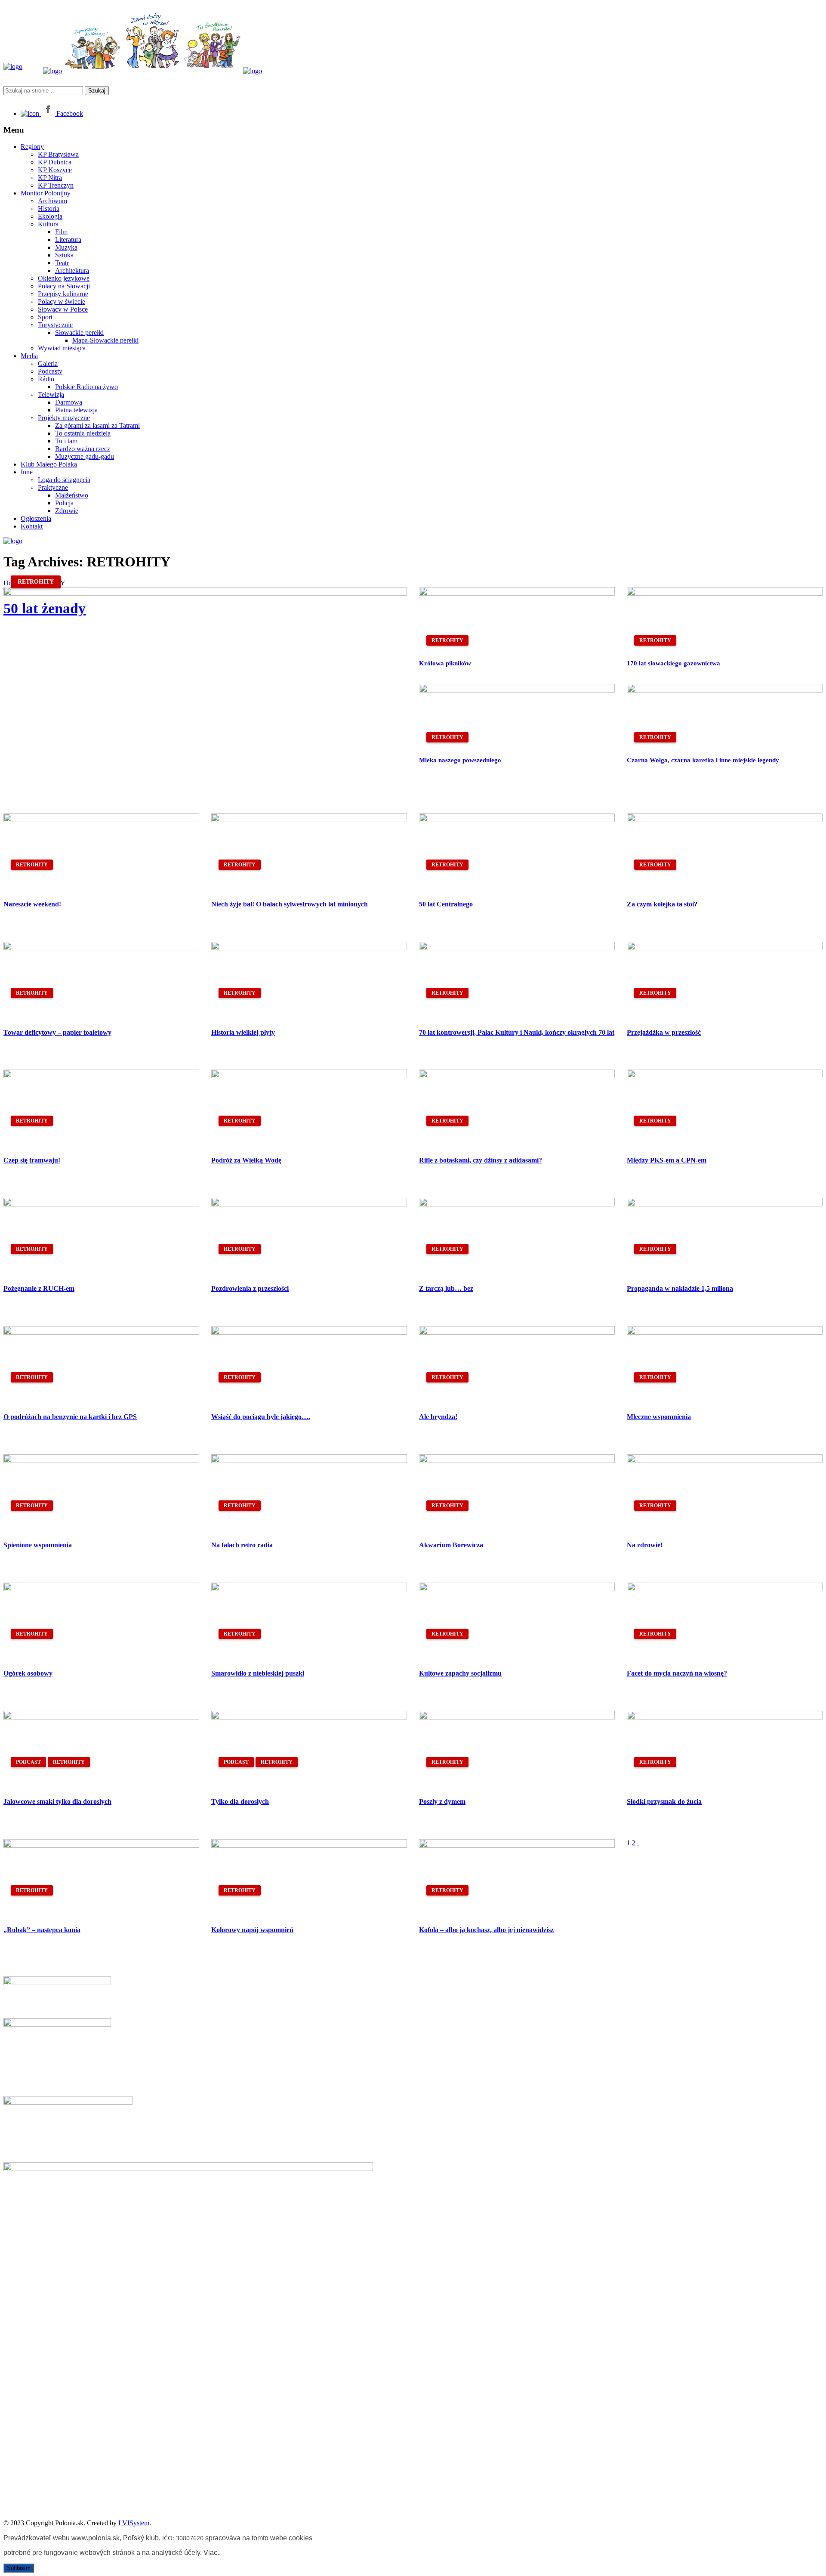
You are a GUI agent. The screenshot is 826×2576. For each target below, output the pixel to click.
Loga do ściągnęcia (64, 480)
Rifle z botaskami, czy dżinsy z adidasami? (481, 1160)
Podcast (28, 1762)
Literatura (68, 240)
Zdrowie (67, 511)
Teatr (62, 263)
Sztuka (64, 255)
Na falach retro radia (242, 1545)
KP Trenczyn (56, 185)
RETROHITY (36, 582)
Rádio (46, 379)
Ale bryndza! (438, 1417)
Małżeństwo (72, 495)
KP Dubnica (55, 162)
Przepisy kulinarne (63, 294)
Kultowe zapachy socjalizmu (460, 1673)
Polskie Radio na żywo (86, 387)
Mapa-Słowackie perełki (105, 340)
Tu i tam (66, 441)
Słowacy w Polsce (63, 309)
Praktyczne (53, 487)
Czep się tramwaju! (32, 1160)
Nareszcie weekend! (32, 904)
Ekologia (50, 216)
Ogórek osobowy (28, 1673)
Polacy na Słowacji (64, 286)
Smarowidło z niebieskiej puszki (258, 1673)
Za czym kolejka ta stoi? (662, 904)
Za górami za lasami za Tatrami (97, 425)
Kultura (48, 224)
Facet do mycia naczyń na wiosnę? (677, 1673)
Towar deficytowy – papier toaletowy (57, 1032)
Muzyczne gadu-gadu (85, 456)
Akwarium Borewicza (451, 1545)
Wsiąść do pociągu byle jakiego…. (261, 1417)
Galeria (48, 363)
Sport (45, 317)
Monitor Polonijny (46, 193)
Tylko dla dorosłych (240, 1801)
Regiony (32, 147)
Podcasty (50, 371)
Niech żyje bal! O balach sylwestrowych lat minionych (290, 904)
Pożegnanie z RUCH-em (39, 1288)
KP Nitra (50, 178)
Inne (27, 472)
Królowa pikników (445, 663)
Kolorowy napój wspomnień (252, 1930)
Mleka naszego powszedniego (460, 760)
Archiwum (52, 201)
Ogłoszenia (36, 518)
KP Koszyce (55, 170)
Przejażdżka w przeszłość (664, 1032)
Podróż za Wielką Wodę (246, 1160)
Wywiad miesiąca (62, 348)
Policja (64, 503)
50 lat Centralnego (446, 904)
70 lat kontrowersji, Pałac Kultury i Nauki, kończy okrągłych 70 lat (517, 1032)
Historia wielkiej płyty (243, 1032)
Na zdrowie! (645, 1545)
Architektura (72, 271)
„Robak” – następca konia (42, 1930)
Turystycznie (55, 325)
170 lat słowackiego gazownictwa (673, 663)
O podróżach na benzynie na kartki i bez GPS (70, 1417)
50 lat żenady (45, 608)
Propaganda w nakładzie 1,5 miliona (680, 1288)
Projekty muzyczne (64, 418)
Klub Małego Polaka (49, 464)
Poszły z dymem (442, 1801)
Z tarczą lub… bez (446, 1288)
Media (29, 356)
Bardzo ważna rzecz (83, 449)
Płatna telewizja (76, 410)
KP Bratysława (58, 154)
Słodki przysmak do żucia (664, 1801)
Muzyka (66, 247)
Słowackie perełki (79, 332)
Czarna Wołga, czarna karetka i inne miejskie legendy (703, 760)
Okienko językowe (64, 278)
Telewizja (51, 394)
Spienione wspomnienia (38, 1545)
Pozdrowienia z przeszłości (250, 1288)
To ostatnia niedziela (83, 433)
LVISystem (134, 2523)
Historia (49, 209)
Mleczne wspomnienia (659, 1417)
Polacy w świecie (62, 302)
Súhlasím (19, 2568)
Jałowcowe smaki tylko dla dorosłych (57, 1801)
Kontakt (32, 526)
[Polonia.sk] (13, 66)
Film (61, 232)
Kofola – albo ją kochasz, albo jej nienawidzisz (486, 1930)
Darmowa (69, 402)
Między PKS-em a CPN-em (667, 1160)
